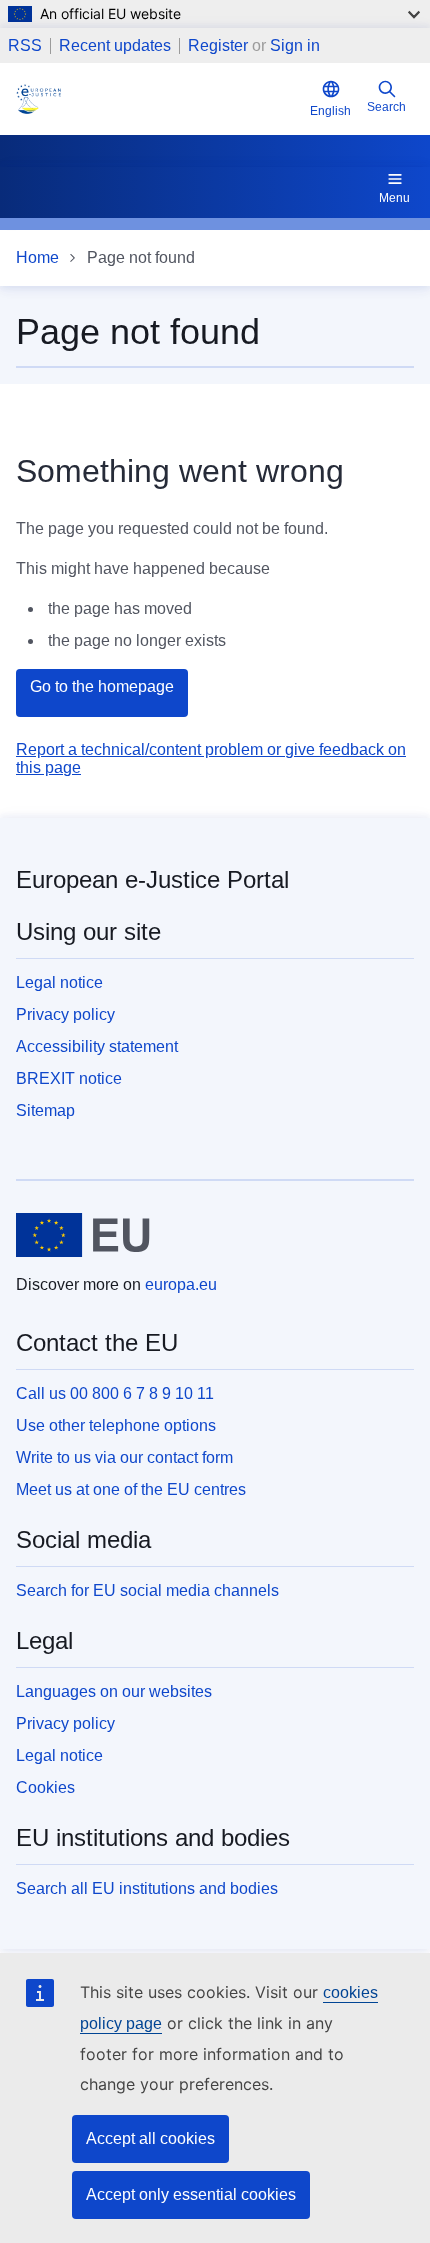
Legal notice (59, 982)
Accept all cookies (150, 2138)
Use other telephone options (116, 1425)
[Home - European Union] (83, 1235)
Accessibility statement (97, 1046)
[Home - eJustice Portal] (159, 99)
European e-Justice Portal (152, 879)
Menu (394, 198)
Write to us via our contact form (124, 1457)
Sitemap (45, 1110)
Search (386, 107)
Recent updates (115, 46)
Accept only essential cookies (191, 2194)
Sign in (295, 45)
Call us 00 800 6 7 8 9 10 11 (115, 1393)
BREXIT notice (69, 1078)
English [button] (330, 111)
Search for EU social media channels (147, 1590)
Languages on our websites (114, 1691)
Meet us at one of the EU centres (131, 1489)
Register (218, 45)
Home (37, 257)
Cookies (45, 1787)
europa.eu (181, 1284)
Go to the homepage (102, 686)
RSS (25, 46)
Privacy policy (65, 1014)
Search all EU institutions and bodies (147, 1888)
